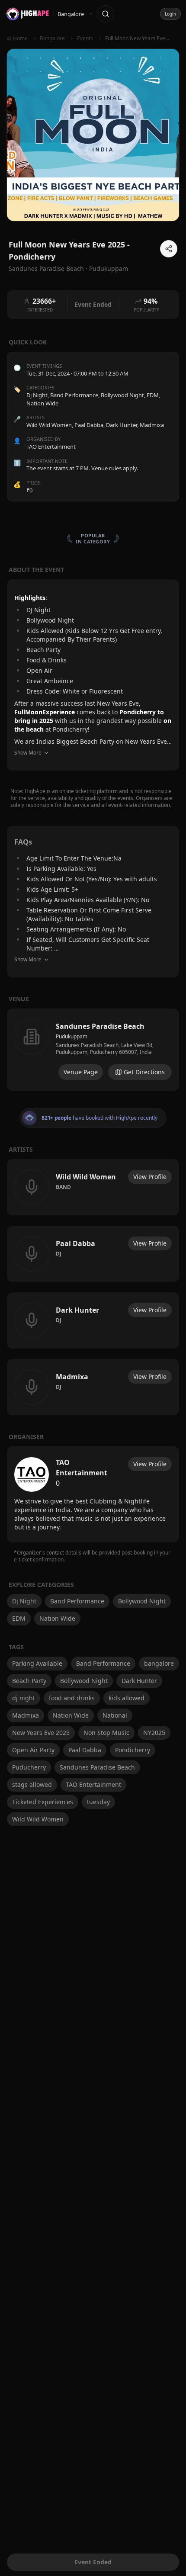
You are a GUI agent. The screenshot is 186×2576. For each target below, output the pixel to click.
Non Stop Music (106, 1733)
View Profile (150, 1177)
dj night (24, 1698)
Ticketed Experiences (43, 1802)
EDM (153, 395)
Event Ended (93, 2562)
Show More (28, 753)
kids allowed (127, 1698)
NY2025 (154, 1733)
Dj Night (37, 395)
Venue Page (81, 1072)
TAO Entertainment (93, 1784)
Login (170, 14)
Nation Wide (42, 403)
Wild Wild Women (38, 1819)
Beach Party (29, 1681)
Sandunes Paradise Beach (97, 1767)
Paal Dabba (85, 1750)
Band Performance (74, 395)
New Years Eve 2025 (41, 1733)
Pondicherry (133, 1750)
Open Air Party (33, 1750)
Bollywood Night (122, 395)
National (115, 1715)
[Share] (169, 249)
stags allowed (32, 1784)
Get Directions (144, 1072)
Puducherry (29, 1767)
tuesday (98, 1802)
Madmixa (26, 1715)
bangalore (159, 1663)
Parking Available (37, 1663)
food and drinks (72, 1698)
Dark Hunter (139, 1681)
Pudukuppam (109, 268)
